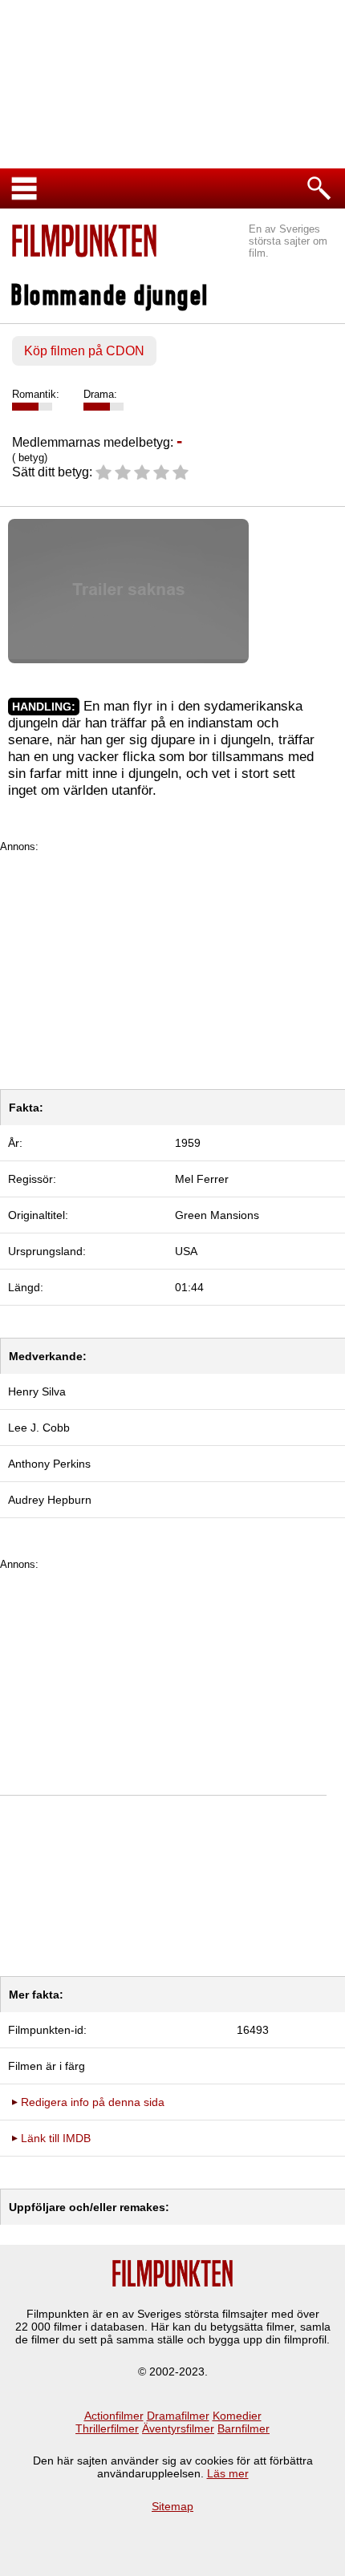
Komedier (237, 2416)
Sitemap (172, 2506)
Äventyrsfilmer (178, 2428)
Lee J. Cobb (39, 1428)
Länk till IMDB (56, 2138)
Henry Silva (37, 1391)
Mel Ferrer (202, 1179)
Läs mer (228, 2473)
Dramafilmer (178, 2416)
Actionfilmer (114, 2416)
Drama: (100, 394)
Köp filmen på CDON (84, 351)
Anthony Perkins (49, 1464)
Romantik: (36, 394)
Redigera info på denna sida (93, 2102)
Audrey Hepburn (50, 1500)
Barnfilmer (244, 2428)
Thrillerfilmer (107, 2428)
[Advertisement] (172, 965)
